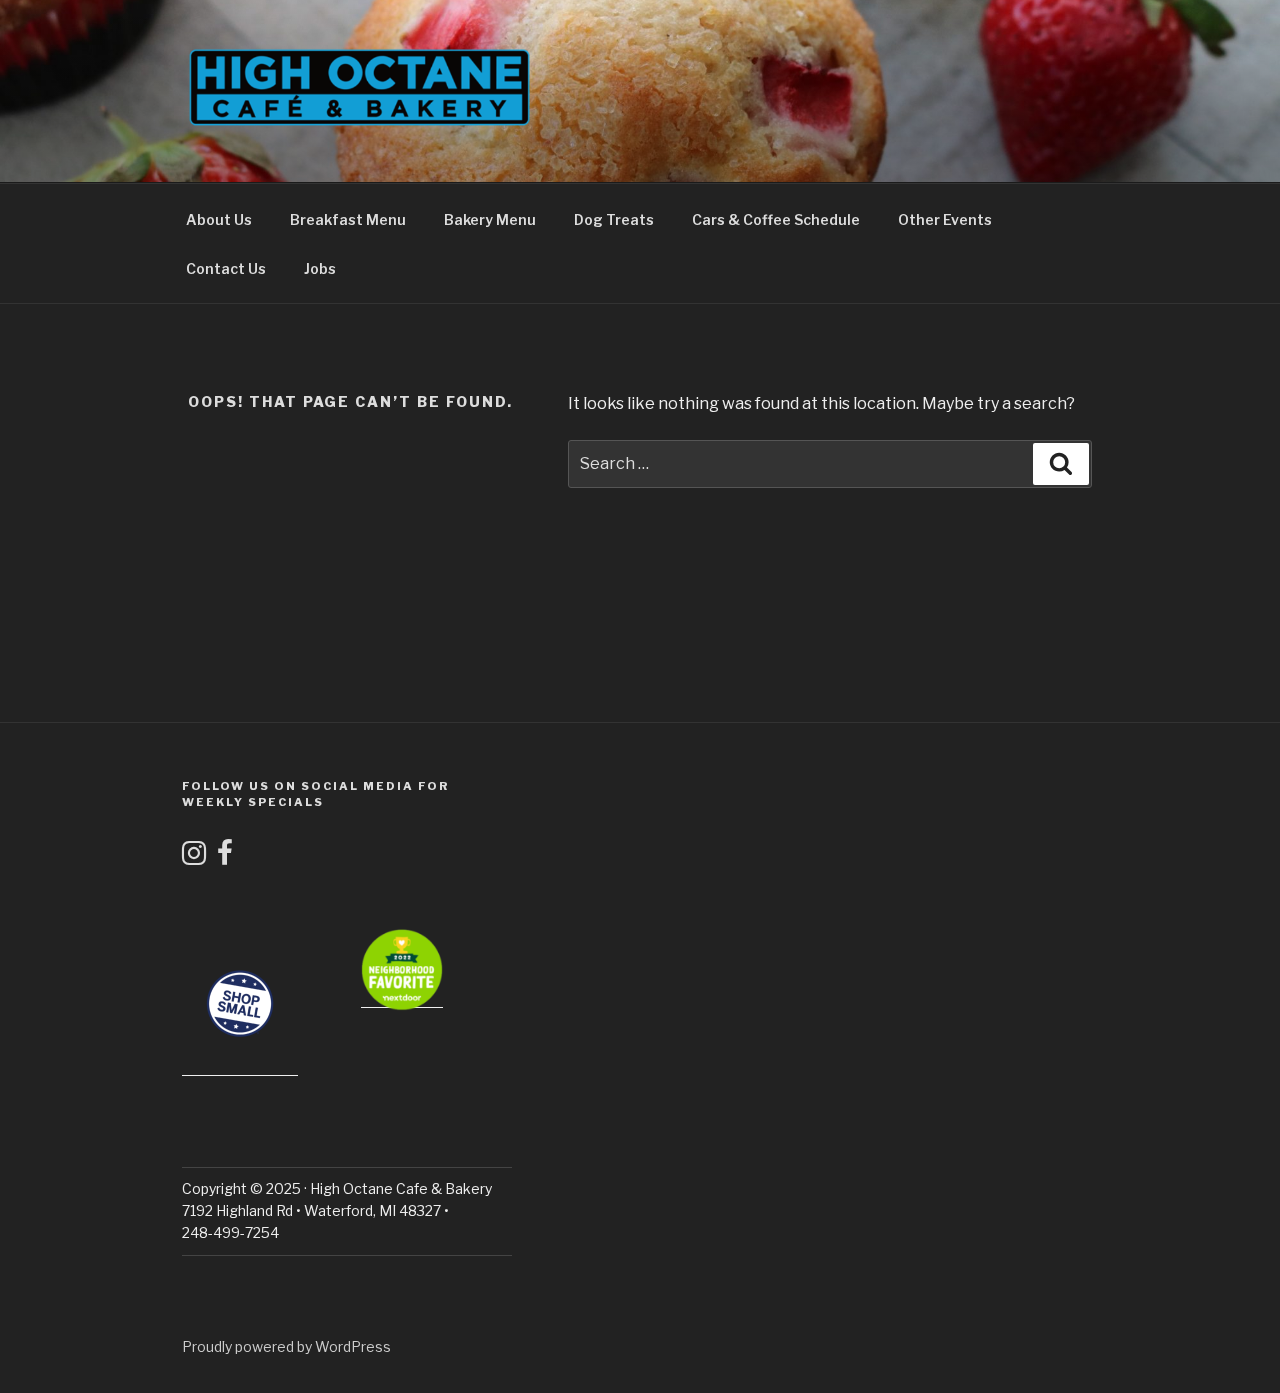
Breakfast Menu (348, 219)
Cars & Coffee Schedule (776, 219)
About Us (219, 219)
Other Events (945, 219)
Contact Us (226, 268)
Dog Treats (614, 219)
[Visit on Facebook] (225, 857)
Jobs (320, 268)
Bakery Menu (490, 219)
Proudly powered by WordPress (286, 1346)
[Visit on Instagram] (194, 857)
